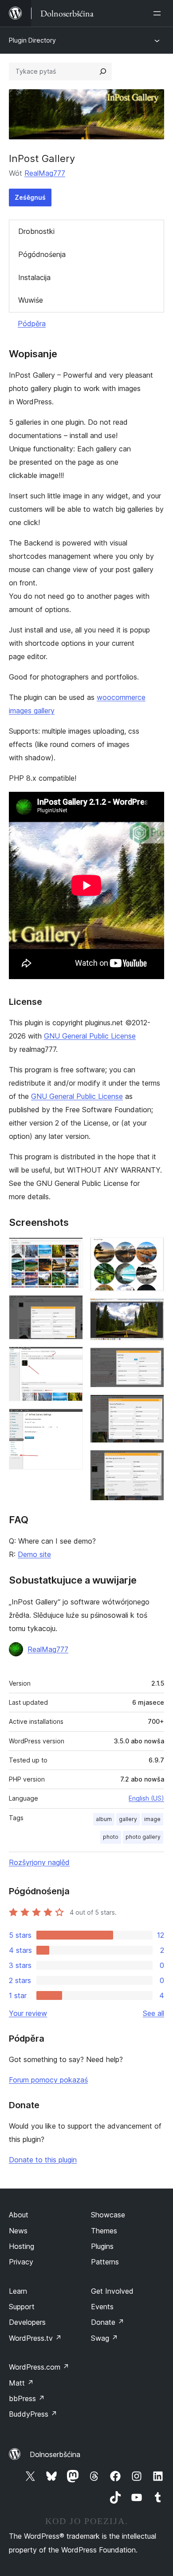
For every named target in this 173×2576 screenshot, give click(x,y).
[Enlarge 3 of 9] (71, 1359)
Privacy (21, 2262)
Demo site (34, 1554)
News (18, 2231)
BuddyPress (33, 2414)
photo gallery (143, 1837)
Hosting (22, 2246)
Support (22, 2307)
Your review (28, 2013)
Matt (21, 2383)
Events (102, 2307)
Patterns (105, 2262)
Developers (27, 2322)
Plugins (102, 2246)
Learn (18, 2291)
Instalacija (34, 277)
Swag (104, 2338)
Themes (104, 2231)
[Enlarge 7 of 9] (152, 1359)
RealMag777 (45, 173)
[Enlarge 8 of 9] (152, 1407)
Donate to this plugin (43, 2160)
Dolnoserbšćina (55, 2454)
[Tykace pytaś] (103, 71)
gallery (128, 1819)
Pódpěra (32, 324)
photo (111, 1837)
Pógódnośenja (42, 254)
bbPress (27, 2398)
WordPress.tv (35, 2338)
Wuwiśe (31, 300)
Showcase (108, 2215)
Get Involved (112, 2291)
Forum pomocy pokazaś (48, 2080)
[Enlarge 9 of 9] (152, 1462)
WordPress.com (39, 2367)
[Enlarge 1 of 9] (71, 1249)
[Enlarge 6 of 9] (152, 1310)
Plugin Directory (32, 40)
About (19, 2215)
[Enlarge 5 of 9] (152, 1249)
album (104, 1819)
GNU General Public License (90, 1036)
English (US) (146, 1798)
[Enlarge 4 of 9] (71, 1420)
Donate (108, 2322)
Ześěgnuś (30, 197)
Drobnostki (36, 231)
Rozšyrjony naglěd (39, 1862)
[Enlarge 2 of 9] (71, 1307)
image (152, 1819)
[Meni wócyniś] (159, 13)
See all (153, 2013)
